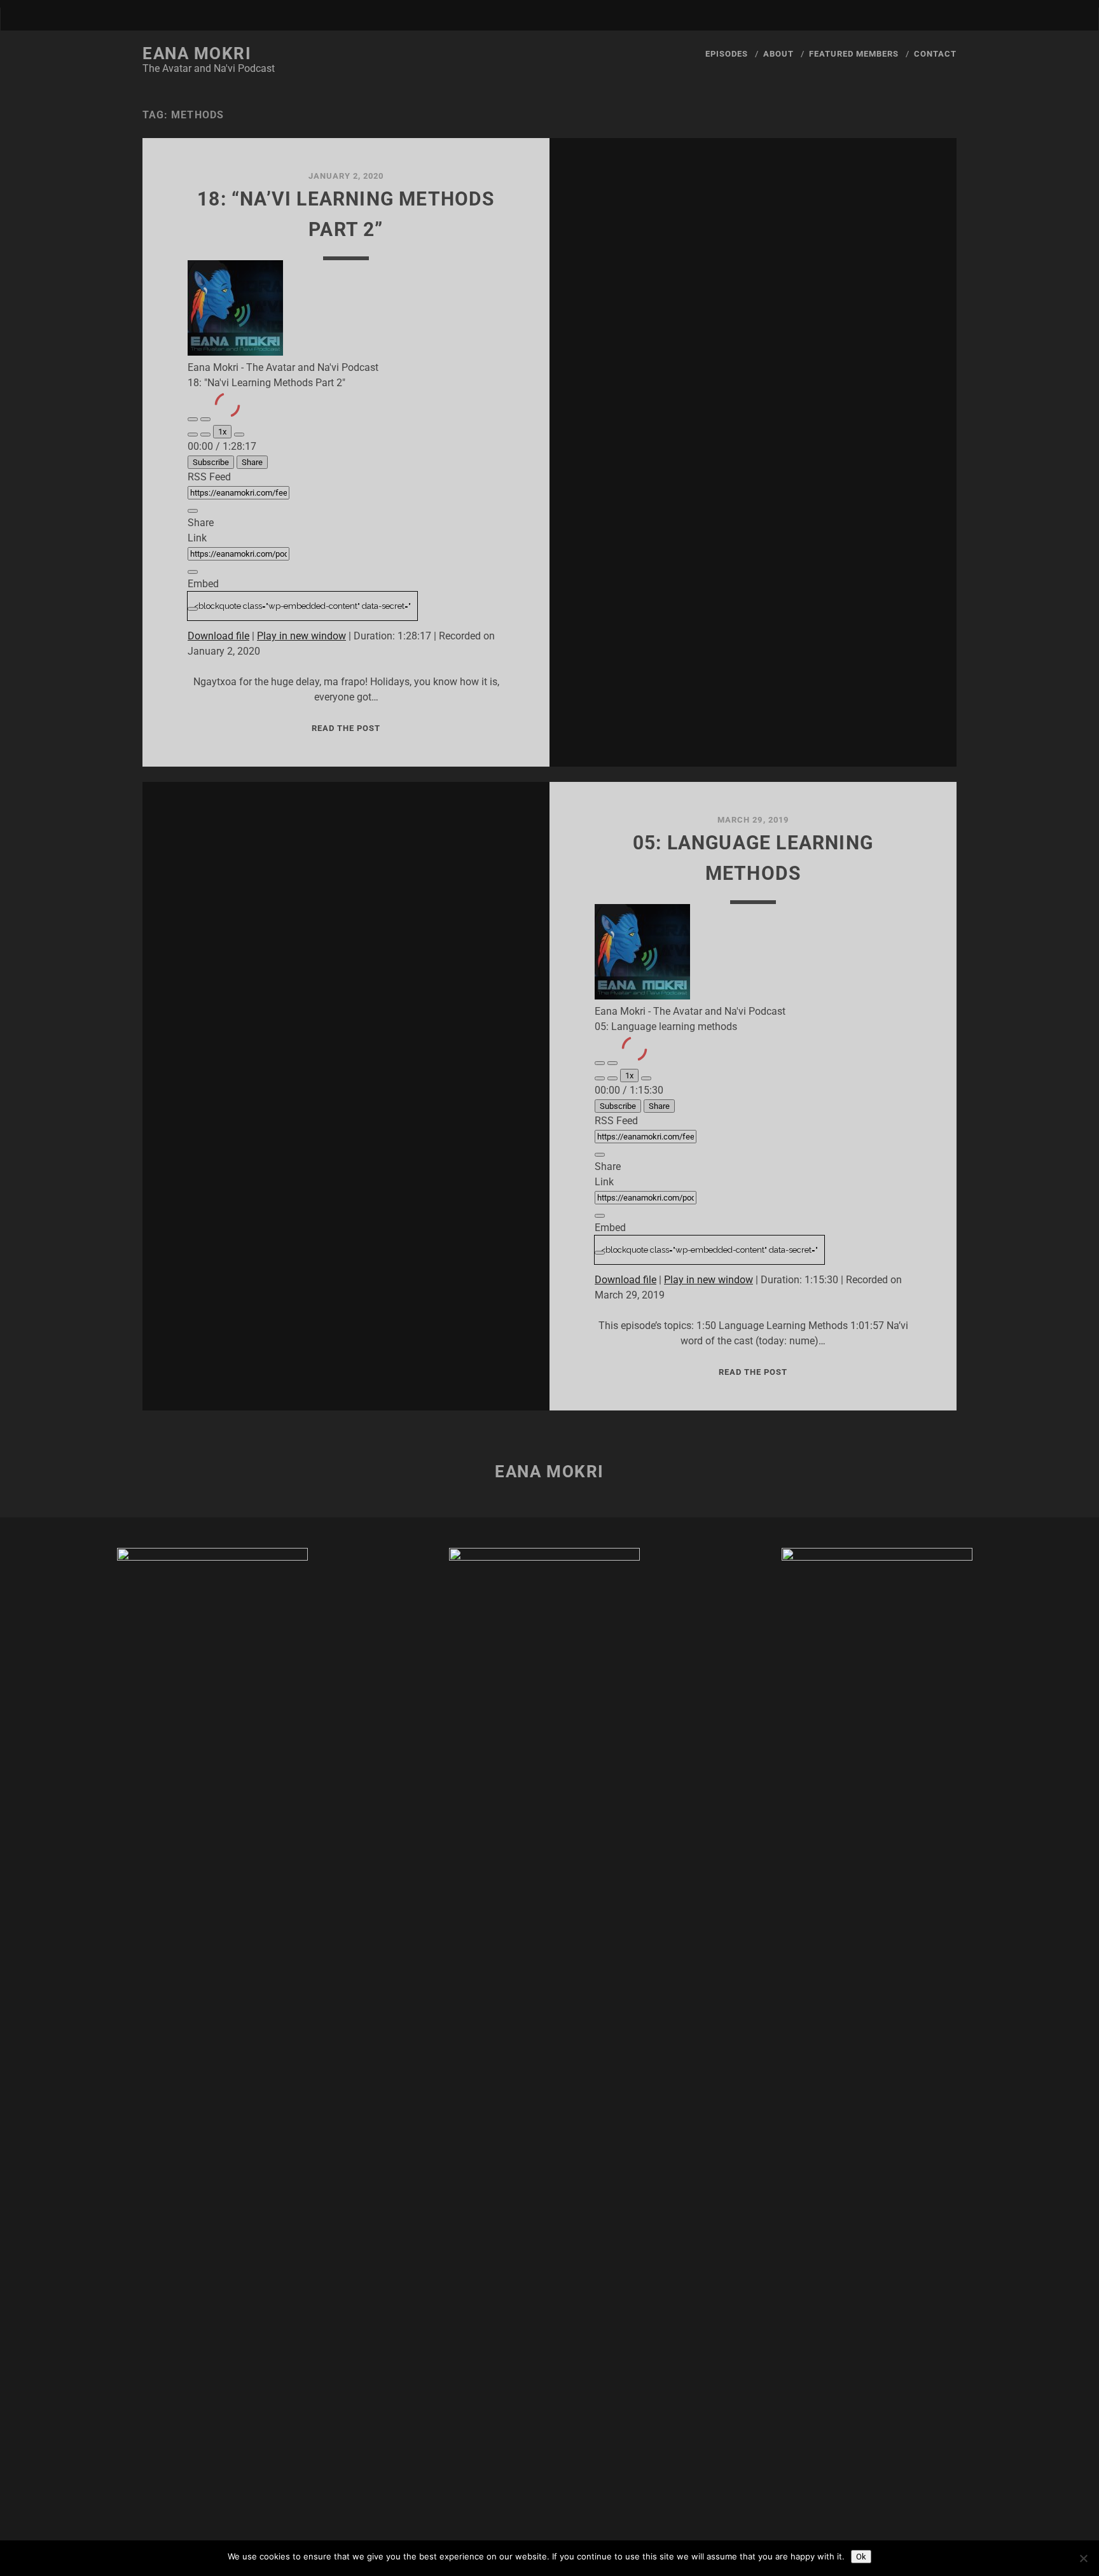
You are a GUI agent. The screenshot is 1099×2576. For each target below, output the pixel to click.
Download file (218, 636)
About (778, 54)
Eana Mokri (197, 53)
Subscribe (211, 462)
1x (222, 432)
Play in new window (301, 636)
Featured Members (854, 54)
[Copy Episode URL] (193, 572)
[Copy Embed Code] (193, 609)
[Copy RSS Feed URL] (193, 511)
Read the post (346, 728)
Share (252, 462)
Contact (935, 54)
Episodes (727, 54)
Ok (861, 2557)
